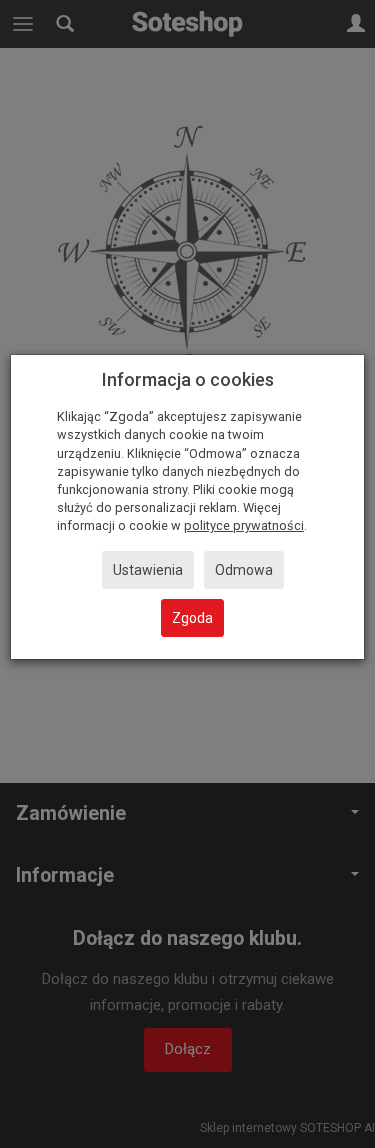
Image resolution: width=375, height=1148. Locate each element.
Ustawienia (148, 570)
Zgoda (192, 618)
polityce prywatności (244, 525)
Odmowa (244, 570)
